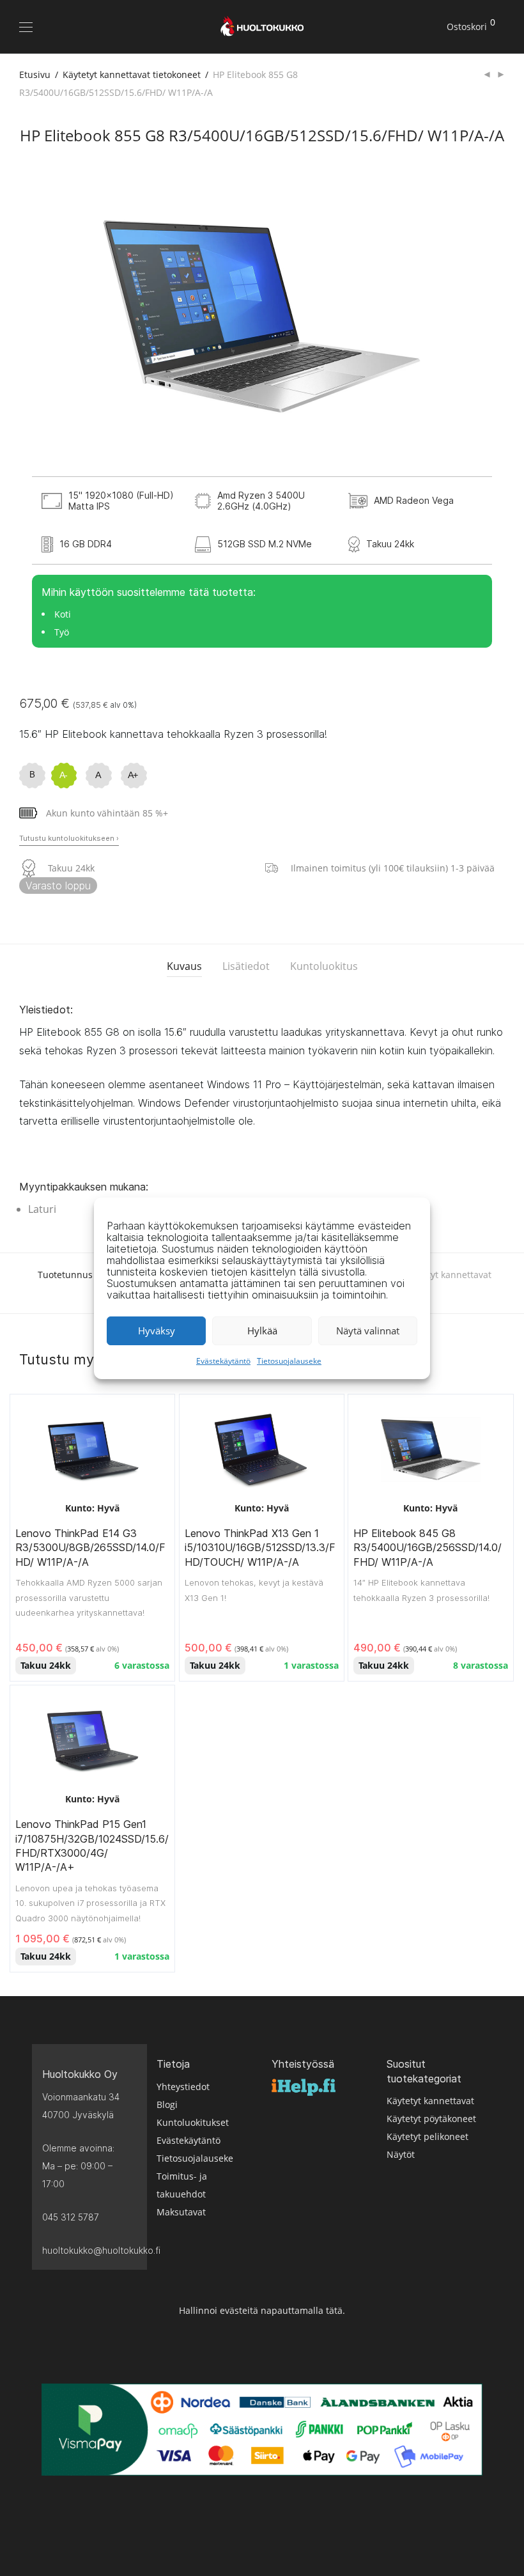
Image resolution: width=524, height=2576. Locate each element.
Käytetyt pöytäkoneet (431, 2119)
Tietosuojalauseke (289, 1361)
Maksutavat (181, 2212)
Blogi (167, 2104)
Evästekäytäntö (223, 1361)
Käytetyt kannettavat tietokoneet (132, 74)
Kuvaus (184, 966)
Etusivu (35, 74)
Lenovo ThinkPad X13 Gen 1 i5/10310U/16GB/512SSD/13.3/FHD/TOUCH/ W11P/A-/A (260, 1548)
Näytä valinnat (368, 1331)
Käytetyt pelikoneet (428, 2136)
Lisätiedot (246, 966)
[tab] (184, 966)
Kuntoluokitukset (193, 2122)
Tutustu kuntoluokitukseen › (69, 838)
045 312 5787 (71, 2217)
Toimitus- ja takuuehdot (182, 2185)
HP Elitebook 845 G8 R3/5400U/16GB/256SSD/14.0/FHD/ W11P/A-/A (428, 1548)
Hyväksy (157, 1331)
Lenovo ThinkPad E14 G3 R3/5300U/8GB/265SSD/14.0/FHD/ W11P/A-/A (90, 1548)
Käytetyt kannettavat (430, 2101)
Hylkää (262, 1331)
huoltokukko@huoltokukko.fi (89, 2250)
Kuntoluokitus (324, 966)
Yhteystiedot (183, 2087)
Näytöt (401, 2154)
